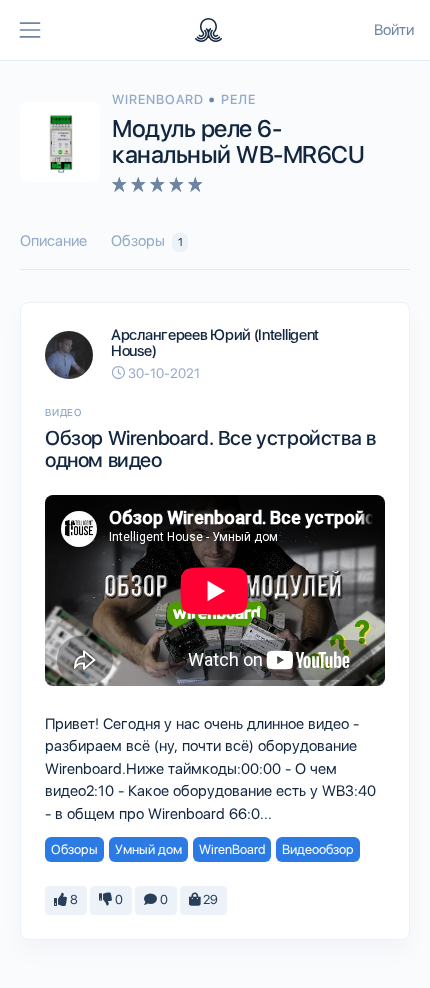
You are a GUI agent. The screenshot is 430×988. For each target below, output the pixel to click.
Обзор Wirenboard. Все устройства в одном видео (210, 449)
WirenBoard (160, 99)
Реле (238, 99)
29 (209, 899)
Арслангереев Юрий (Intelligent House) (215, 343)
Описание (53, 241)
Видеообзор (318, 849)
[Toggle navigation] (30, 30)
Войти (394, 30)
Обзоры (147, 241)
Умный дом (148, 849)
